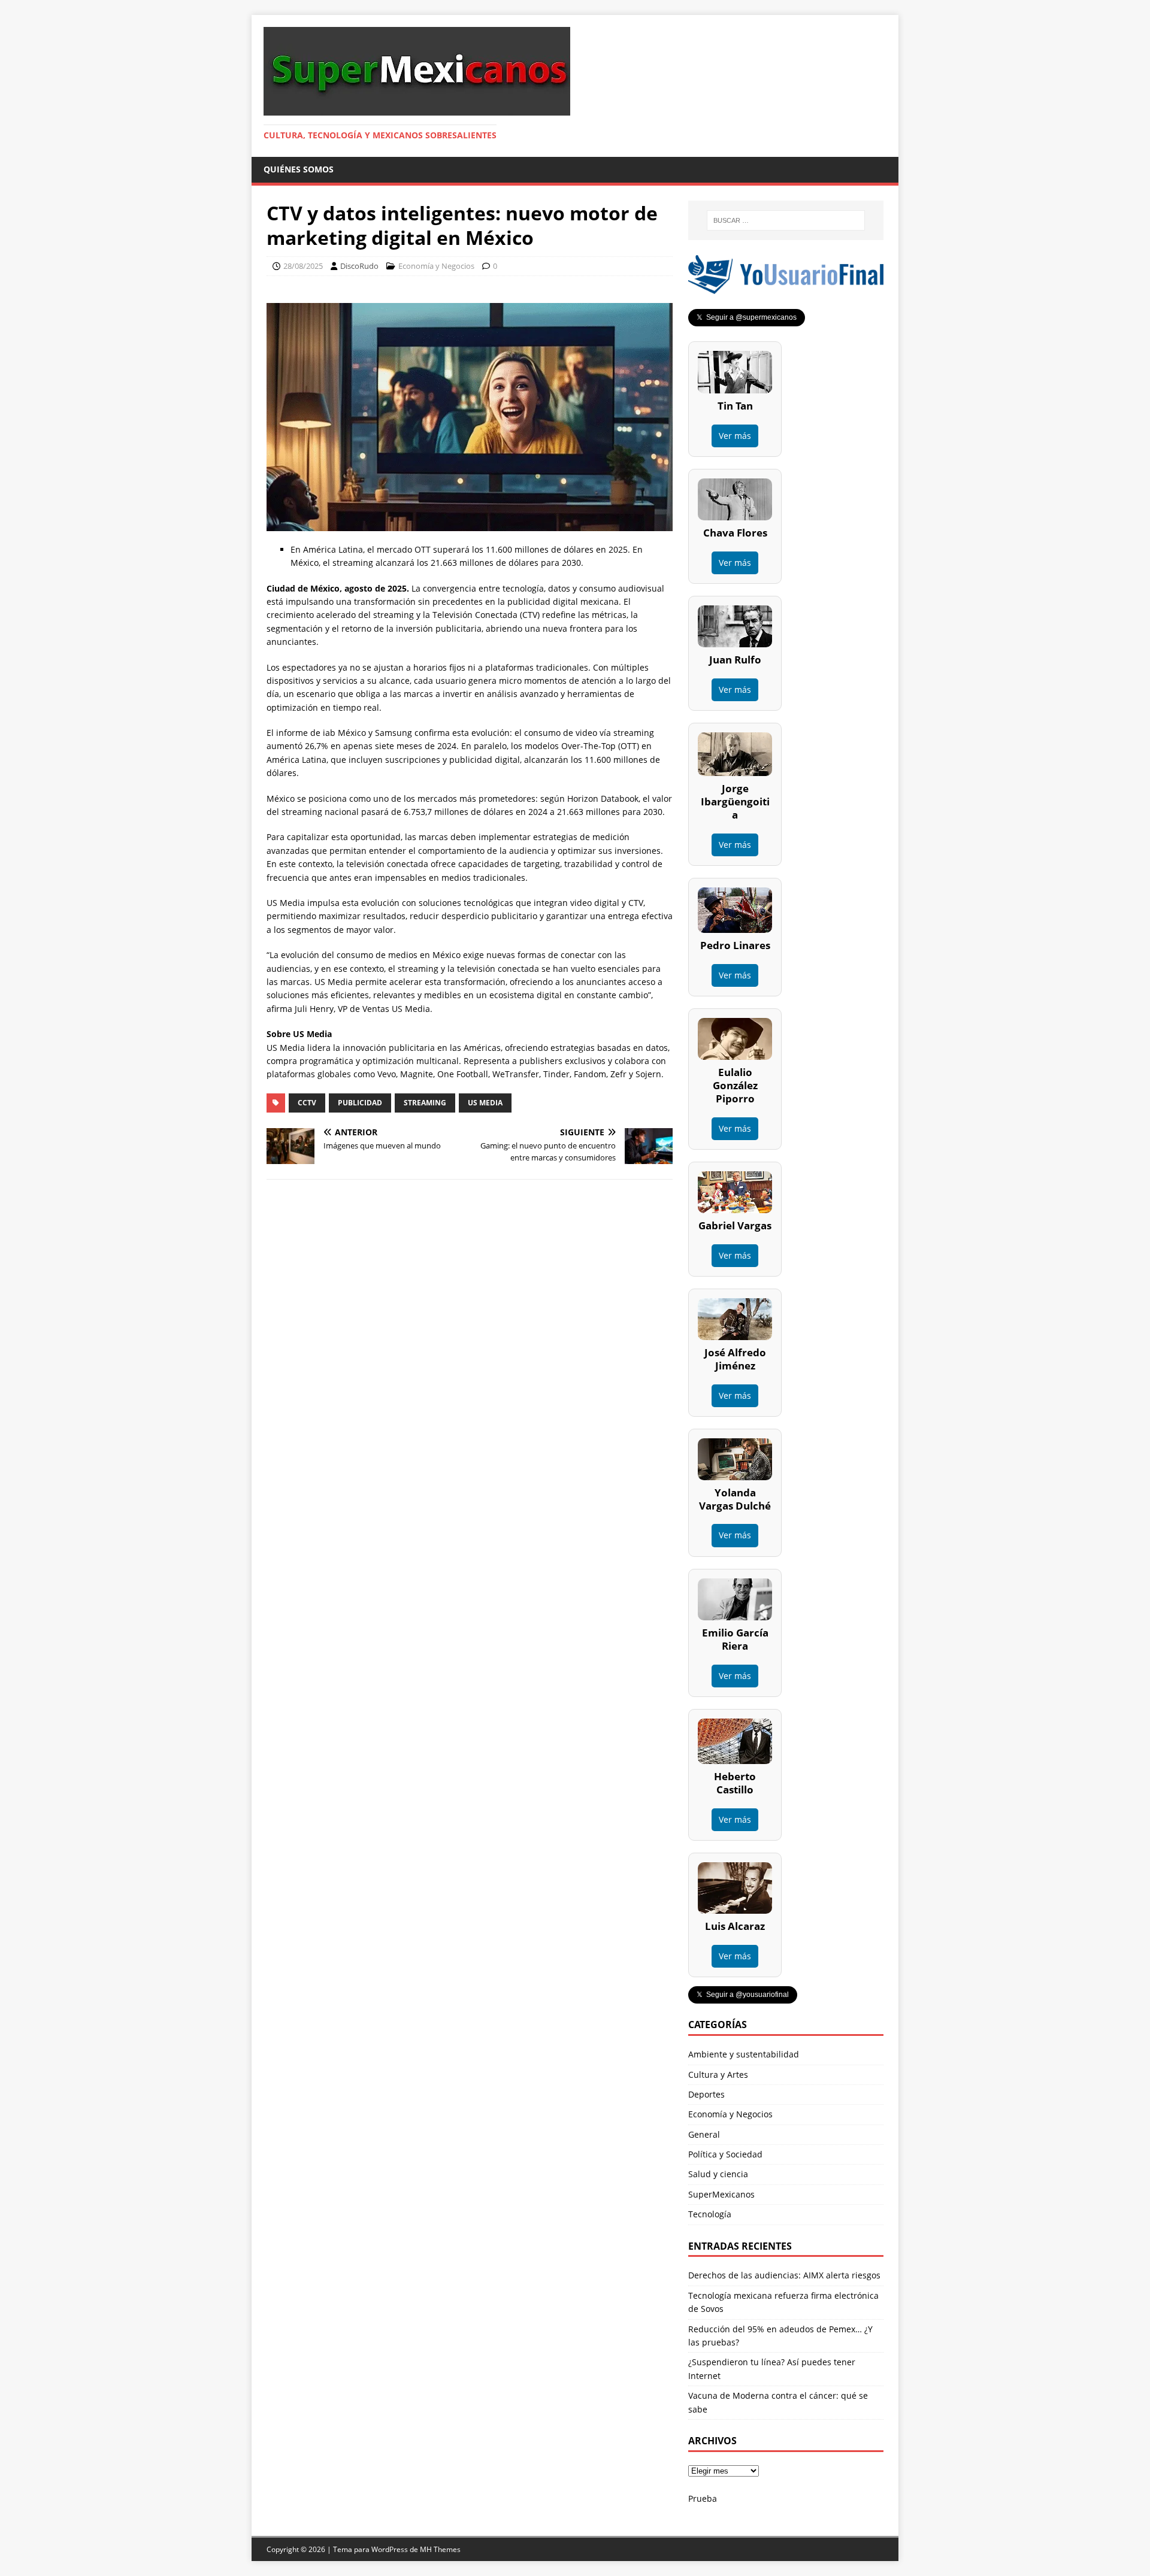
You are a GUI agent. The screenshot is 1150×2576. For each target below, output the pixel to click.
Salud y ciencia (718, 2174)
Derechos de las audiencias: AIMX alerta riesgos (784, 2275)
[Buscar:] (786, 220)
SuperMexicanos (721, 2194)
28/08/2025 (303, 266)
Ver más (735, 436)
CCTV (307, 1103)
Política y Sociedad (725, 2154)
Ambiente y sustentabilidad (744, 2054)
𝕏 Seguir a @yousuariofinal (743, 1995)
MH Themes (440, 2549)
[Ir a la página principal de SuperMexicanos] (417, 109)
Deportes (706, 2094)
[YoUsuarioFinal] (786, 287)
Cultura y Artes (718, 2075)
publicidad (360, 1103)
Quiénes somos (299, 169)
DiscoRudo (359, 266)
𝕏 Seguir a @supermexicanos (747, 317)
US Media (485, 1103)
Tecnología (710, 2214)
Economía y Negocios (436, 266)
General (704, 2134)
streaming (425, 1103)
